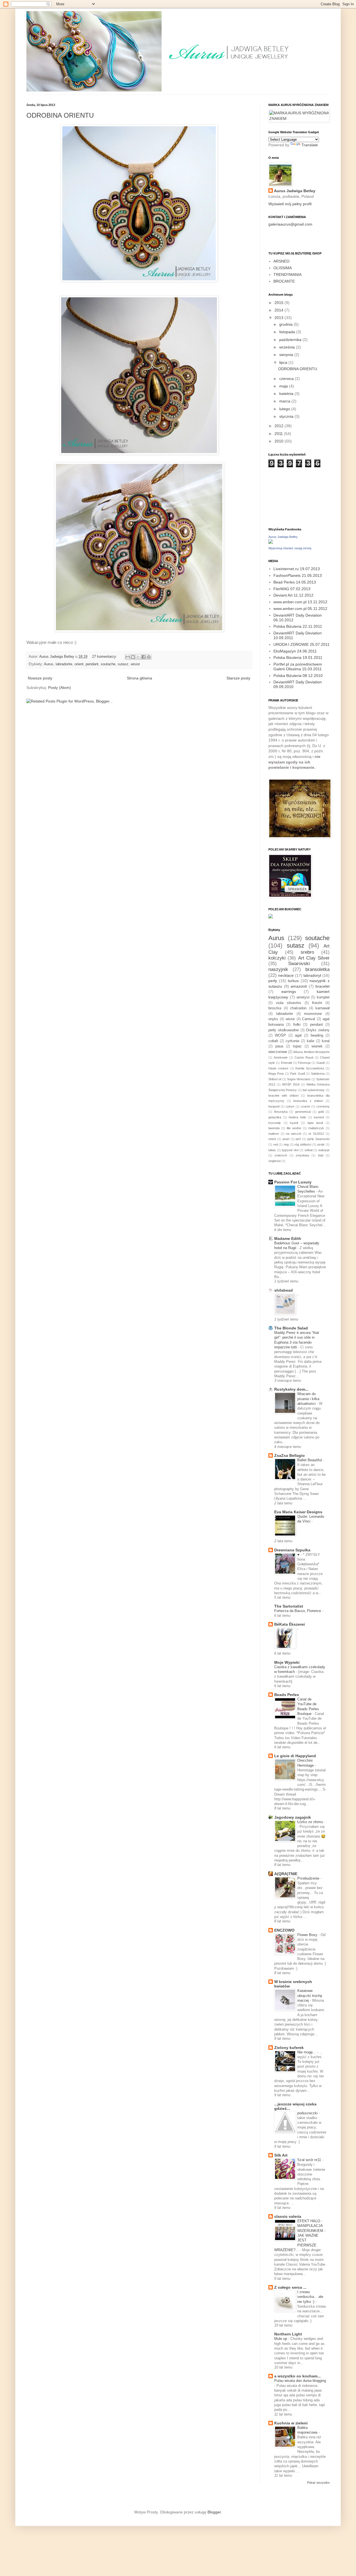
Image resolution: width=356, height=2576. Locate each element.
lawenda (274, 1128)
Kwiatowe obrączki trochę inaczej (310, 1996)
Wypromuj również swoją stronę (290, 548)
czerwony (323, 1106)
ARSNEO (281, 261)
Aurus (49, 664)
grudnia (286, 324)
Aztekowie (281, 1057)
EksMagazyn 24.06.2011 (295, 651)
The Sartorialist (289, 1606)
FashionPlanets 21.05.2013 (298, 575)
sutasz (123, 664)
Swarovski (299, 964)
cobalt (273, 1041)
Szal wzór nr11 (310, 2160)
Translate (310, 145)
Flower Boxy (308, 1935)
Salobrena (318, 1074)
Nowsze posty (40, 678)
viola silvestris (289, 1003)
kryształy (275, 1123)
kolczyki (277, 958)
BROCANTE (284, 281)
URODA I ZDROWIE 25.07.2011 (301, 644)
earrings (289, 992)
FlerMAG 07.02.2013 (292, 589)
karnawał (322, 1008)
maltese (274, 1134)
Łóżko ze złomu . (311, 1822)
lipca (284, 362)
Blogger (214, 2512)
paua (279, 1046)
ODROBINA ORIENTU (60, 115)
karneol (319, 1117)
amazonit (299, 986)
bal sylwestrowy (314, 1090)
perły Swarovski (318, 1139)
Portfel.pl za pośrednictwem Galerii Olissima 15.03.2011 (298, 667)
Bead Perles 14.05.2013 (295, 582)
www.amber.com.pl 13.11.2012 (300, 602)
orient (79, 664)
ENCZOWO (284, 1930)
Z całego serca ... (290, 2287)
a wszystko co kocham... (297, 2376)
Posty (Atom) (60, 688)
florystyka (281, 1112)
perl (298, 1139)
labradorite (64, 664)
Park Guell (297, 1074)
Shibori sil (275, 1079)
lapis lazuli (315, 1123)
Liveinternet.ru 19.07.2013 (297, 569)
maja (284, 386)
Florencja (304, 1063)
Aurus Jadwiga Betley (295, 191)
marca (285, 401)
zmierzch (281, 1155)
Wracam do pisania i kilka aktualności (308, 1399)
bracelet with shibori (283, 1096)
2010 (280, 441)
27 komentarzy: (105, 657)
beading (317, 1035)
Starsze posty (238, 678)
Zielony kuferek (289, 2048)
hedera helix (297, 1117)
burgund (274, 1106)
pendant (92, 664)
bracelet (322, 986)
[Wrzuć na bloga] (133, 657)
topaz (297, 1046)
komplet (323, 997)
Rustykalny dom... (291, 1389)
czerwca (287, 379)
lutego (285, 409)
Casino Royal (304, 1057)
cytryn (290, 1106)
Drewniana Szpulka (292, 1550)
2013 (280, 318)
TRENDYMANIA (287, 275)
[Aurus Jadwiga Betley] (271, 542)
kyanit (294, 1123)
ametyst (303, 997)
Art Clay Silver (314, 958)
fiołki (297, 1025)
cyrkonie (292, 1041)
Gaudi (321, 1063)
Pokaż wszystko (318, 2483)
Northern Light (288, 2334)
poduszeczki (308, 2113)
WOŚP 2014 (291, 1084)
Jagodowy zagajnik (293, 1817)
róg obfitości (303, 1144)
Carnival (309, 1019)
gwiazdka (275, 1117)
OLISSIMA (283, 268)
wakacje (324, 1150)
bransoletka (317, 969)
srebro (307, 952)
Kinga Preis (276, 1074)
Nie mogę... (307, 2052)
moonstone (313, 1014)
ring (286, 1144)
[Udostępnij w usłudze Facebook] (144, 657)
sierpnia (287, 355)
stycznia (287, 416)
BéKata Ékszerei (290, 1624)
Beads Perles (287, 1695)
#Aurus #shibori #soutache (311, 1052)
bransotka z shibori (308, 1101)
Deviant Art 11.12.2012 (293, 595)
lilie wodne (294, 1128)
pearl (286, 1139)
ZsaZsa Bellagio (290, 1455)
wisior (135, 664)
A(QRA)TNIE (286, 1874)
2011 (279, 434)
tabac (272, 1150)
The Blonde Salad (291, 1328)
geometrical (303, 1112)
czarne (305, 1106)
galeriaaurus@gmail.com (290, 224)
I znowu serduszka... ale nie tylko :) (310, 2297)
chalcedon (298, 1008)
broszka (275, 1008)
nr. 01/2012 (316, 1134)
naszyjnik (278, 969)
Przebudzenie (309, 1878)
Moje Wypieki (287, 1662)
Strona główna (139, 678)
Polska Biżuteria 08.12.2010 (298, 676)
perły (273, 981)
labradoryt (312, 975)
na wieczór (294, 1134)
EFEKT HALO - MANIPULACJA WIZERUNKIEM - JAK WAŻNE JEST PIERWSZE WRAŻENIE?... (300, 2235)
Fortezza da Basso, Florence (298, 1611)
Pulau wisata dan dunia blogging (300, 2381)
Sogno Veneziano (299, 1079)
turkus (293, 981)
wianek (317, 1046)
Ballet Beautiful (310, 1460)
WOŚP (280, 1035)
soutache (108, 664)
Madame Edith (288, 1238)
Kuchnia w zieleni (291, 2423)
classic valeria (288, 2216)
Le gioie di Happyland (295, 1756)
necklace (286, 975)
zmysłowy (302, 1155)
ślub (321, 1155)
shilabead (284, 1290)
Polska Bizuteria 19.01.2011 (298, 657)
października (291, 340)
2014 (280, 310)
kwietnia (287, 394)
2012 (280, 426)
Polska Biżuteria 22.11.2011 (298, 626)
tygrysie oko (290, 1150)
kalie (311, 1041)
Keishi (317, 1003)
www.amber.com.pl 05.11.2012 (300, 609)
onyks (273, 1019)
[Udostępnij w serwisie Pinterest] (149, 657)
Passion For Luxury (293, 1182)
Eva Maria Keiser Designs (298, 1512)
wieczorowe (278, 1052)
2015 (280, 303)
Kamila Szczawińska (310, 1068)
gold (321, 1112)
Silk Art (281, 2155)
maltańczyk (316, 1128)
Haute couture (278, 1068)
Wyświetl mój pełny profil (290, 204)
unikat (309, 1150)
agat (298, 1035)
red (276, 1144)
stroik (321, 1144)
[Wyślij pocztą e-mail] (128, 657)
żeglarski (275, 1161)
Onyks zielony (318, 1030)
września (288, 347)
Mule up (281, 2339)
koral (326, 1041)
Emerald (286, 1063)
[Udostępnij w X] (138, 657)
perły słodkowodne (284, 1030)
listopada (288, 332)
